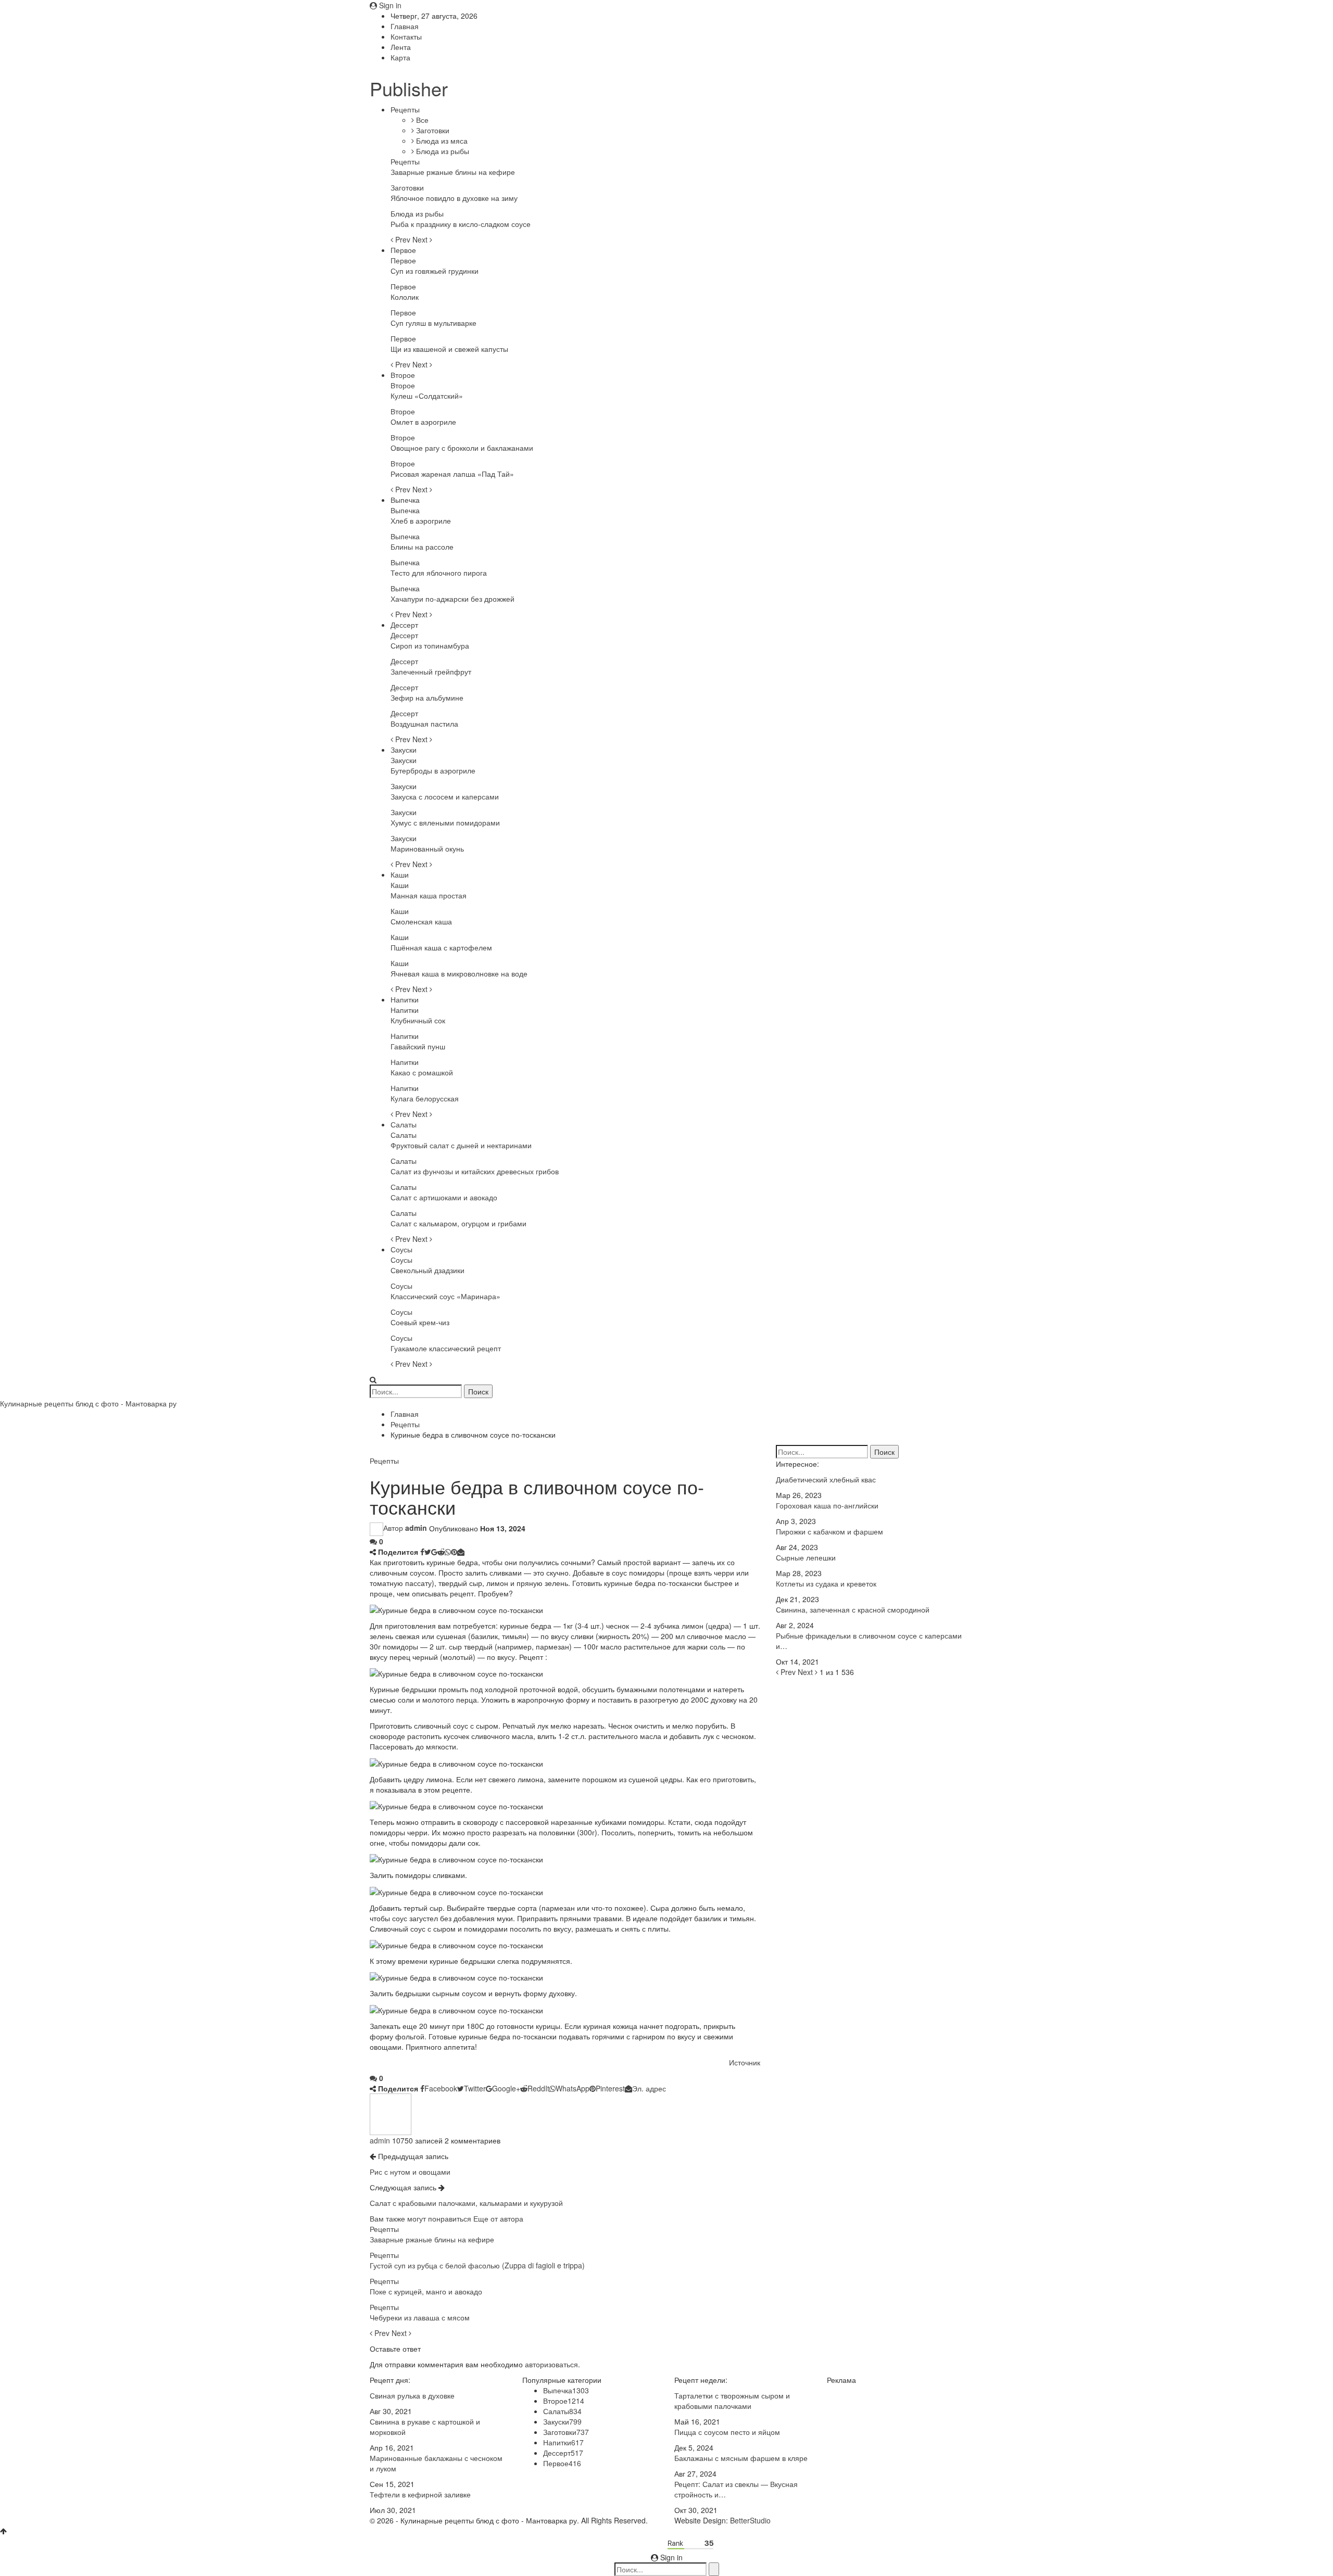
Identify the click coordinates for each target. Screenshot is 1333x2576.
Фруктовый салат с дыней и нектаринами (461, 1145)
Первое (403, 250)
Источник (745, 2062)
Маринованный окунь (427, 848)
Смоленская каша (421, 921)
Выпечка (405, 500)
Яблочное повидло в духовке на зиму (454, 198)
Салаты (404, 1124)
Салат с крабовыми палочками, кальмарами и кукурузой (466, 2203)
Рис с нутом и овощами (410, 2172)
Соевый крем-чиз (420, 1322)
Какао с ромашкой (422, 1072)
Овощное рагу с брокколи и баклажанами (462, 448)
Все (421, 120)
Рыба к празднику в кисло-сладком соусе (461, 224)
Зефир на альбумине (427, 697)
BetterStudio (750, 2520)
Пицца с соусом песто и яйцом (727, 2432)
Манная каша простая (429, 895)
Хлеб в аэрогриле (421, 521)
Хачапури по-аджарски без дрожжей (452, 599)
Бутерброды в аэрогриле (433, 770)
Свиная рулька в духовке (412, 2395)
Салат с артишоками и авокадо (444, 1197)
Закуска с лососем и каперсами (445, 796)
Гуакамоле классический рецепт (446, 1348)
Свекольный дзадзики (427, 1270)
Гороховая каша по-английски (827, 1505)
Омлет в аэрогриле (423, 422)
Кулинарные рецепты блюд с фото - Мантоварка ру (88, 1403)
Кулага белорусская (425, 1098)
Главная (405, 26)
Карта (400, 57)
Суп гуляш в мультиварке (433, 323)
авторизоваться (551, 2364)
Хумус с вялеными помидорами (445, 822)
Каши (400, 874)
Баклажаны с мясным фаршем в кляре (741, 2458)
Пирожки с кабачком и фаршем (829, 1531)
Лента (401, 47)
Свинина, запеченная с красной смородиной (853, 1609)
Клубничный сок (418, 1020)
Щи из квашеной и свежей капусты (449, 349)
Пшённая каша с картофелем (441, 947)
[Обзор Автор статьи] (391, 2113)
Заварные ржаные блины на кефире (453, 172)
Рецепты (405, 109)
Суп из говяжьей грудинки (435, 271)
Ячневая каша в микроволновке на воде (459, 973)
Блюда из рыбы (442, 151)
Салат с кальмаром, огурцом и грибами (458, 1223)
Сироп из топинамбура (430, 645)
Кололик (405, 297)
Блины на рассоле (422, 547)
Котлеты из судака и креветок (826, 1583)
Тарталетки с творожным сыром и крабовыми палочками (732, 2401)
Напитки (405, 999)
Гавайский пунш (418, 1046)
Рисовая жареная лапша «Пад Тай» (452, 474)
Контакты (406, 36)
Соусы (401, 1249)
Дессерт (404, 625)
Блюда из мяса (441, 141)
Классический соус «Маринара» (445, 1296)
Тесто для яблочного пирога (439, 573)
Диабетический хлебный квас (826, 1479)
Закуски (404, 750)
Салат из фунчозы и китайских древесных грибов (475, 1171)
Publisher (409, 88)
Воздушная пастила (424, 724)
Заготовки (432, 130)
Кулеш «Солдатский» (427, 396)
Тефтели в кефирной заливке (420, 2494)
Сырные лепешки (806, 1557)
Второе (403, 375)
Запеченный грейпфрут (431, 671)
